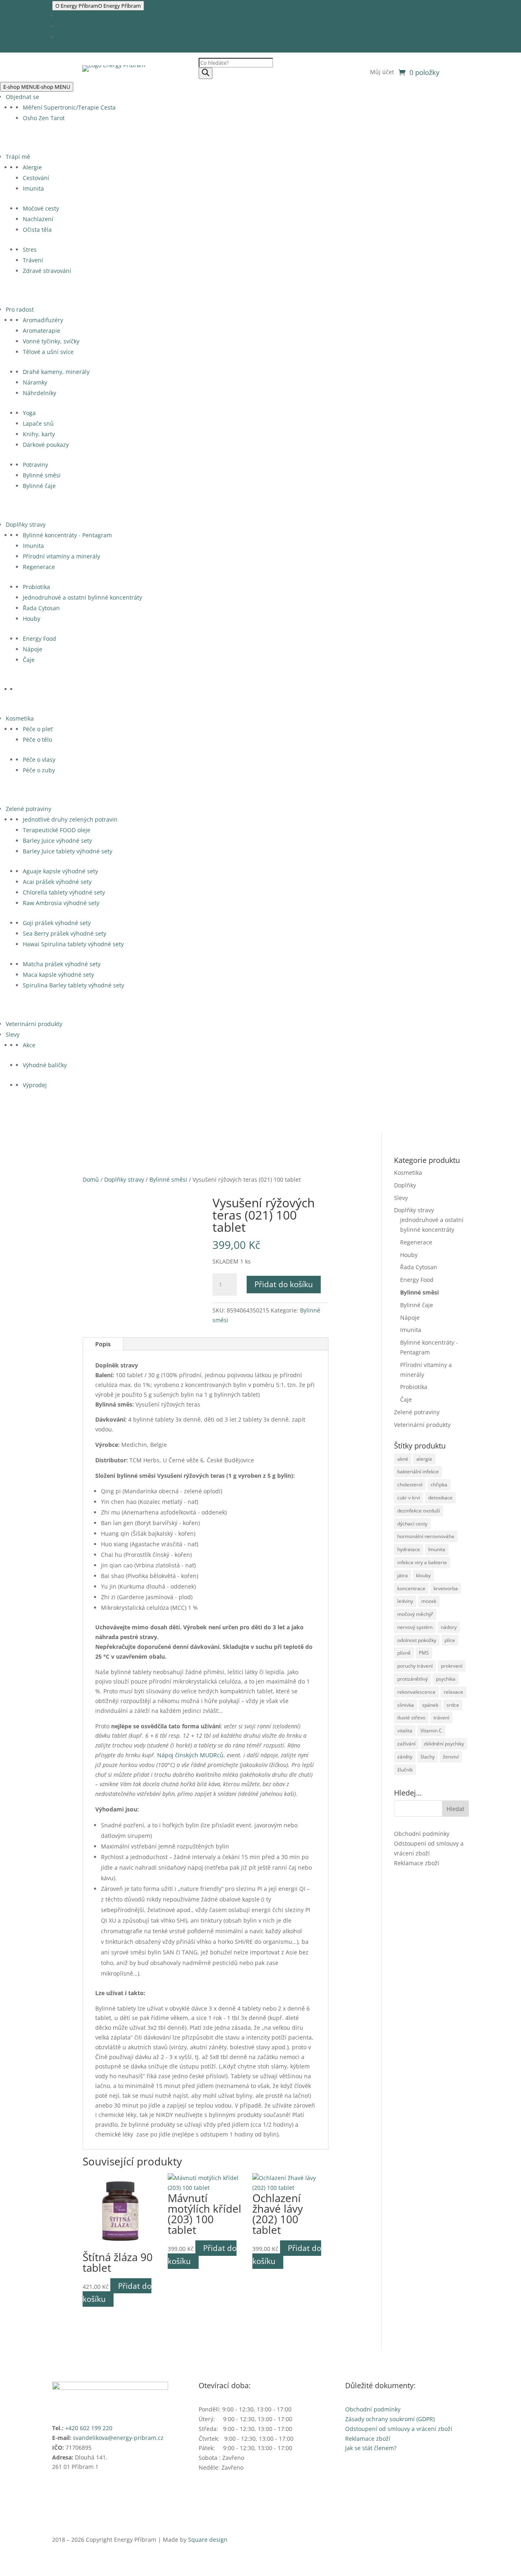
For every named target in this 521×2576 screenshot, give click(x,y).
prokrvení (452, 1666)
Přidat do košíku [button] (117, 2292)
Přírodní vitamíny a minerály (61, 556)
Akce (29, 1045)
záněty (405, 1757)
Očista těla (37, 230)
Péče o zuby (39, 770)
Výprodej (35, 1085)
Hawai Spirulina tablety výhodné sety (73, 944)
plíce (450, 1640)
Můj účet (382, 73)
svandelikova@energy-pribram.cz (118, 2438)
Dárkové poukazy (46, 445)
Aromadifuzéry (43, 320)
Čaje (29, 660)
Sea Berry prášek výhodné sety (65, 933)
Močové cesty (41, 208)
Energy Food (39, 639)
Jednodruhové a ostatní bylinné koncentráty (82, 597)
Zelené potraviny (28, 809)
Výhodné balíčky (45, 1065)
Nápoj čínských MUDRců (190, 1755)
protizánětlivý (413, 1679)
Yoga (29, 413)
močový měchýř (415, 1614)
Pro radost (20, 309)
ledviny (405, 1601)
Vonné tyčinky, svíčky (51, 341)
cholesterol (410, 1485)
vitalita (405, 1731)
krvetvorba (446, 1588)
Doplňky (405, 1185)
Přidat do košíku (284, 1284)
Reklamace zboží (417, 1863)
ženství (451, 1757)
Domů (91, 1179)
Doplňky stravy (26, 524)
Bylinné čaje (39, 486)
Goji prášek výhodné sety (57, 923)
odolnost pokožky (417, 1640)
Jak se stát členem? (371, 2448)
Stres (30, 249)
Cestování (36, 178)
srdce (453, 1705)
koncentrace (411, 1588)
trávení (441, 1718)
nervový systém (415, 1627)
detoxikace (440, 1498)
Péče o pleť (38, 729)
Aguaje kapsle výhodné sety (60, 871)
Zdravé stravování (47, 271)
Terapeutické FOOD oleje (57, 830)
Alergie (32, 167)
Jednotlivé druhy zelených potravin (70, 819)
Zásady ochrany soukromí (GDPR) (390, 2419)
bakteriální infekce (418, 1472)
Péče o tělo (37, 740)
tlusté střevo (411, 1718)
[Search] (206, 73)
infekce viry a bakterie (422, 1562)
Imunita (33, 188)
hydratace (409, 1549)
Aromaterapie (42, 331)
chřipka (439, 1485)
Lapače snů (38, 423)
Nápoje (33, 649)
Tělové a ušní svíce (48, 352)
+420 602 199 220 (89, 2428)
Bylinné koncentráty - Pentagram (67, 535)
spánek (430, 1705)
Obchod (69, 26)
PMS (424, 1653)
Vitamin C (431, 1731)
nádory (449, 1627)
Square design (208, 2540)
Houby (32, 619)
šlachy (428, 1757)
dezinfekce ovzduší (419, 1511)
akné (403, 1459)
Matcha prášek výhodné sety (62, 964)
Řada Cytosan (41, 608)
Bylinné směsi (42, 475)
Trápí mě (18, 157)
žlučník (405, 1770)
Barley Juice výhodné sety (57, 841)
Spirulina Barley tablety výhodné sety (73, 985)
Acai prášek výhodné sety (57, 882)
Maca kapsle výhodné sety (58, 975)
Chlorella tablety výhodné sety (64, 892)
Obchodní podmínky (422, 1834)
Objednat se (22, 97)
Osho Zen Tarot (44, 118)
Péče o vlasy (39, 759)
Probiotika (36, 587)
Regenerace (39, 567)
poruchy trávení (415, 1666)
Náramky (35, 382)
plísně (404, 1653)
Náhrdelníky (39, 393)
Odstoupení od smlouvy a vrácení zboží (399, 2429)
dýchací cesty (412, 1524)
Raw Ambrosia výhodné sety (61, 903)
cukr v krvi (409, 1498)
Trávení (33, 260)
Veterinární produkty (34, 1024)
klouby (423, 1575)
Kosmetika (20, 718)
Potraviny (35, 465)
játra (403, 1575)
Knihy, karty (39, 434)
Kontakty (70, 37)
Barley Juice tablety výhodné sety (68, 851)
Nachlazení (38, 219)
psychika (446, 1679)
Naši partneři (76, 16)
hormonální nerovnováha (426, 1536)
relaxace (453, 1692)
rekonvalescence (416, 1692)
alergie (424, 1459)
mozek (429, 1601)
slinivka (406, 1705)
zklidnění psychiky (444, 1744)
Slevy (13, 1034)
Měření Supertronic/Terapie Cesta (69, 107)
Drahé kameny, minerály (56, 372)
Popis (103, 1344)
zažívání (406, 1744)
